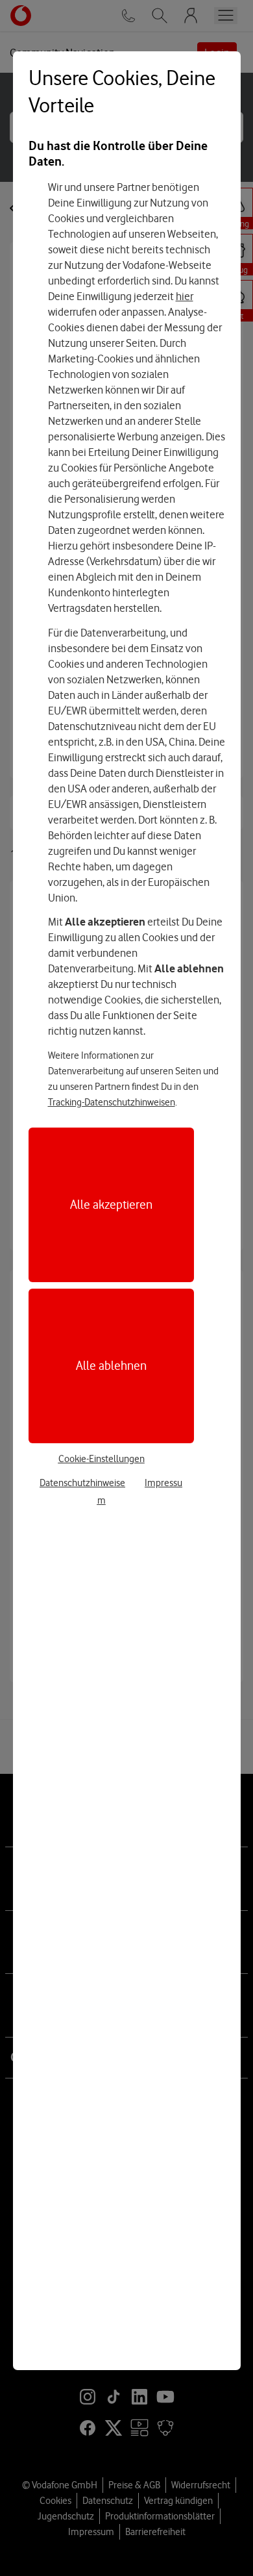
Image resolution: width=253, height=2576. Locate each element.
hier (185, 296)
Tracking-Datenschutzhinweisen (112, 1102)
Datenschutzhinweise (82, 1483)
